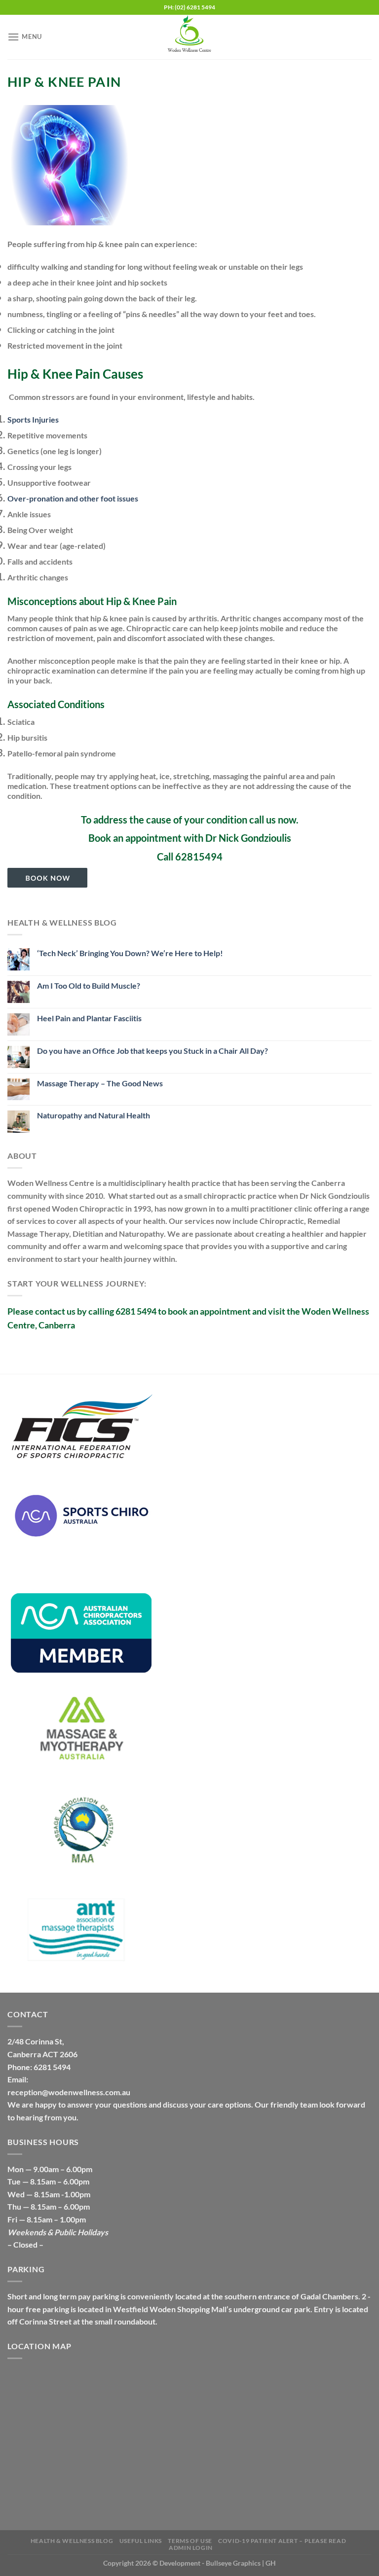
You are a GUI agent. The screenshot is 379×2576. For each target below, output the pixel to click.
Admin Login (191, 2548)
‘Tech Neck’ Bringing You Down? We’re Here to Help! (130, 953)
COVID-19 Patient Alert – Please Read (282, 2541)
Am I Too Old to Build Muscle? (89, 985)
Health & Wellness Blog (72, 2541)
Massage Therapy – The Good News (100, 1083)
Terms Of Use (190, 2541)
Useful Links (141, 2541)
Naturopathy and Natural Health (94, 1115)
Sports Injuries (33, 419)
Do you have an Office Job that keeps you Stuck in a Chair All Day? (152, 1051)
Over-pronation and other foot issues (73, 498)
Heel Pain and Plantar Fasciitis (89, 1018)
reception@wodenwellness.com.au (69, 2092)
